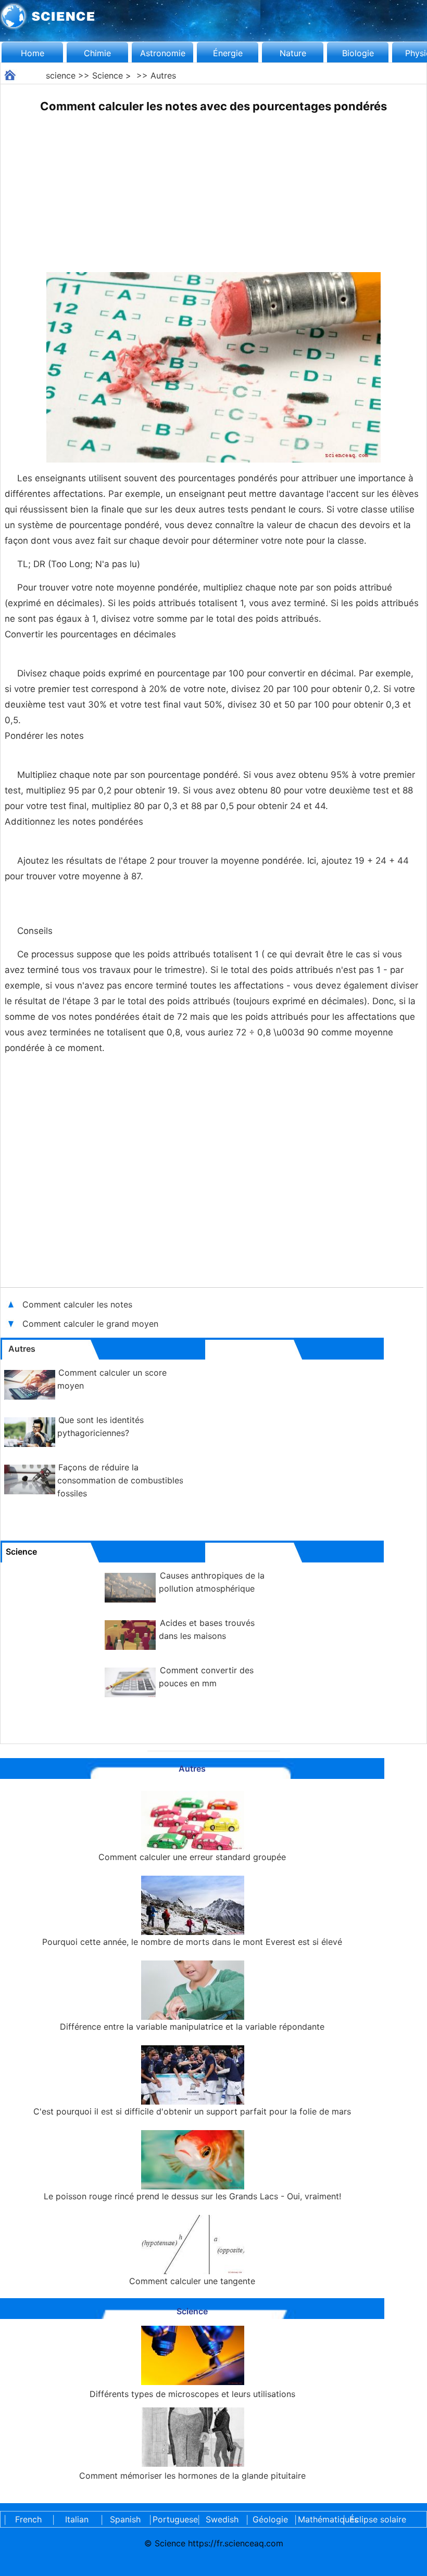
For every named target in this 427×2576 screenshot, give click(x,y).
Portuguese (173, 2519)
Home (33, 53)
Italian (77, 2519)
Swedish (222, 2519)
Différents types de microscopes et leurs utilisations (192, 2394)
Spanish (125, 2519)
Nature (293, 53)
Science (108, 75)
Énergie (228, 53)
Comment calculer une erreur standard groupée (192, 1857)
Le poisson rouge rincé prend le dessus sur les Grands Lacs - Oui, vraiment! (192, 2196)
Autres (163, 75)
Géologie (270, 2519)
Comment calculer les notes (77, 1304)
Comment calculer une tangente (192, 2281)
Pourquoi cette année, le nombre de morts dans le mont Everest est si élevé (192, 1942)
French (28, 2519)
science (61, 75)
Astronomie (163, 53)
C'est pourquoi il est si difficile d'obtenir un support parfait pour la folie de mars (192, 2111)
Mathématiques (319, 2519)
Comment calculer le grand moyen (92, 1324)
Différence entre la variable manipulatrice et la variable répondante (192, 2027)
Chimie (97, 53)
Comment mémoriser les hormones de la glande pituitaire (192, 2476)
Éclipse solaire (378, 2519)
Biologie (358, 53)
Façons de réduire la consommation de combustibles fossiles (120, 1480)
